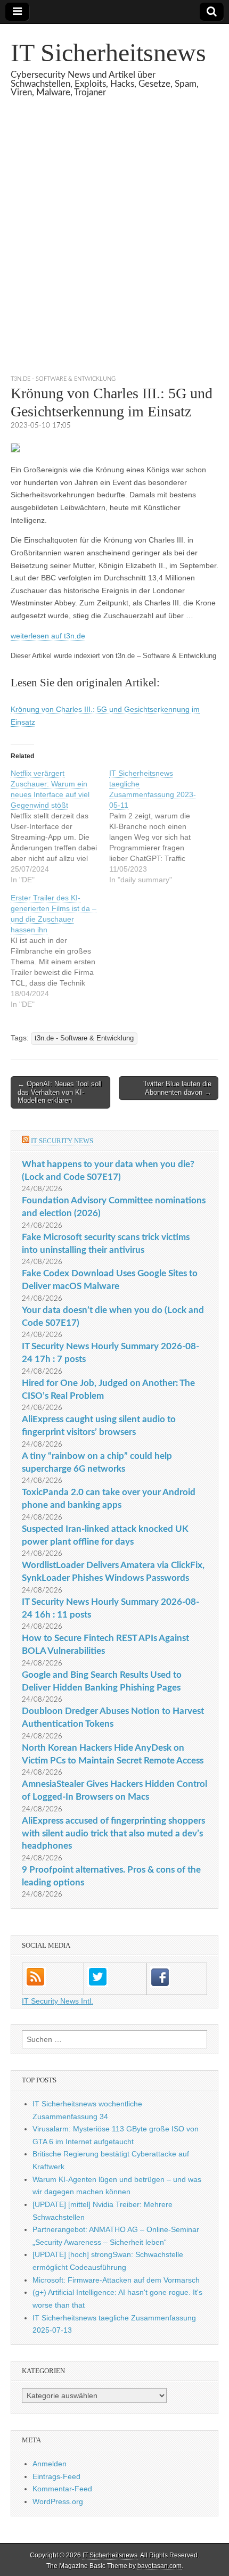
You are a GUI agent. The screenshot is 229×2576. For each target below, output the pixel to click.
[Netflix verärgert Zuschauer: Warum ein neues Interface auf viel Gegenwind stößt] (60, 826)
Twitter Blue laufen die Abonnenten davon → (177, 1088)
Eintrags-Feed (56, 2476)
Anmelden (50, 2464)
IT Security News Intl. (58, 2001)
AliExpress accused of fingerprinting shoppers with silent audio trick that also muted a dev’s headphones (113, 1833)
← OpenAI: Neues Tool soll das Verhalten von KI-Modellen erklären (60, 1092)
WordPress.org (58, 2501)
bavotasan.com (160, 2566)
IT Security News (62, 1141)
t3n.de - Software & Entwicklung (63, 379)
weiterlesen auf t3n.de (48, 636)
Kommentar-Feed (62, 2489)
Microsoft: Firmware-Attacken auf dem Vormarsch (116, 2280)
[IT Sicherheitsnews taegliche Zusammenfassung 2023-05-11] (158, 826)
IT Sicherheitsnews (108, 52)
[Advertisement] (114, 249)
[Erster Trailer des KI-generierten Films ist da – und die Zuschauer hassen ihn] (60, 951)
